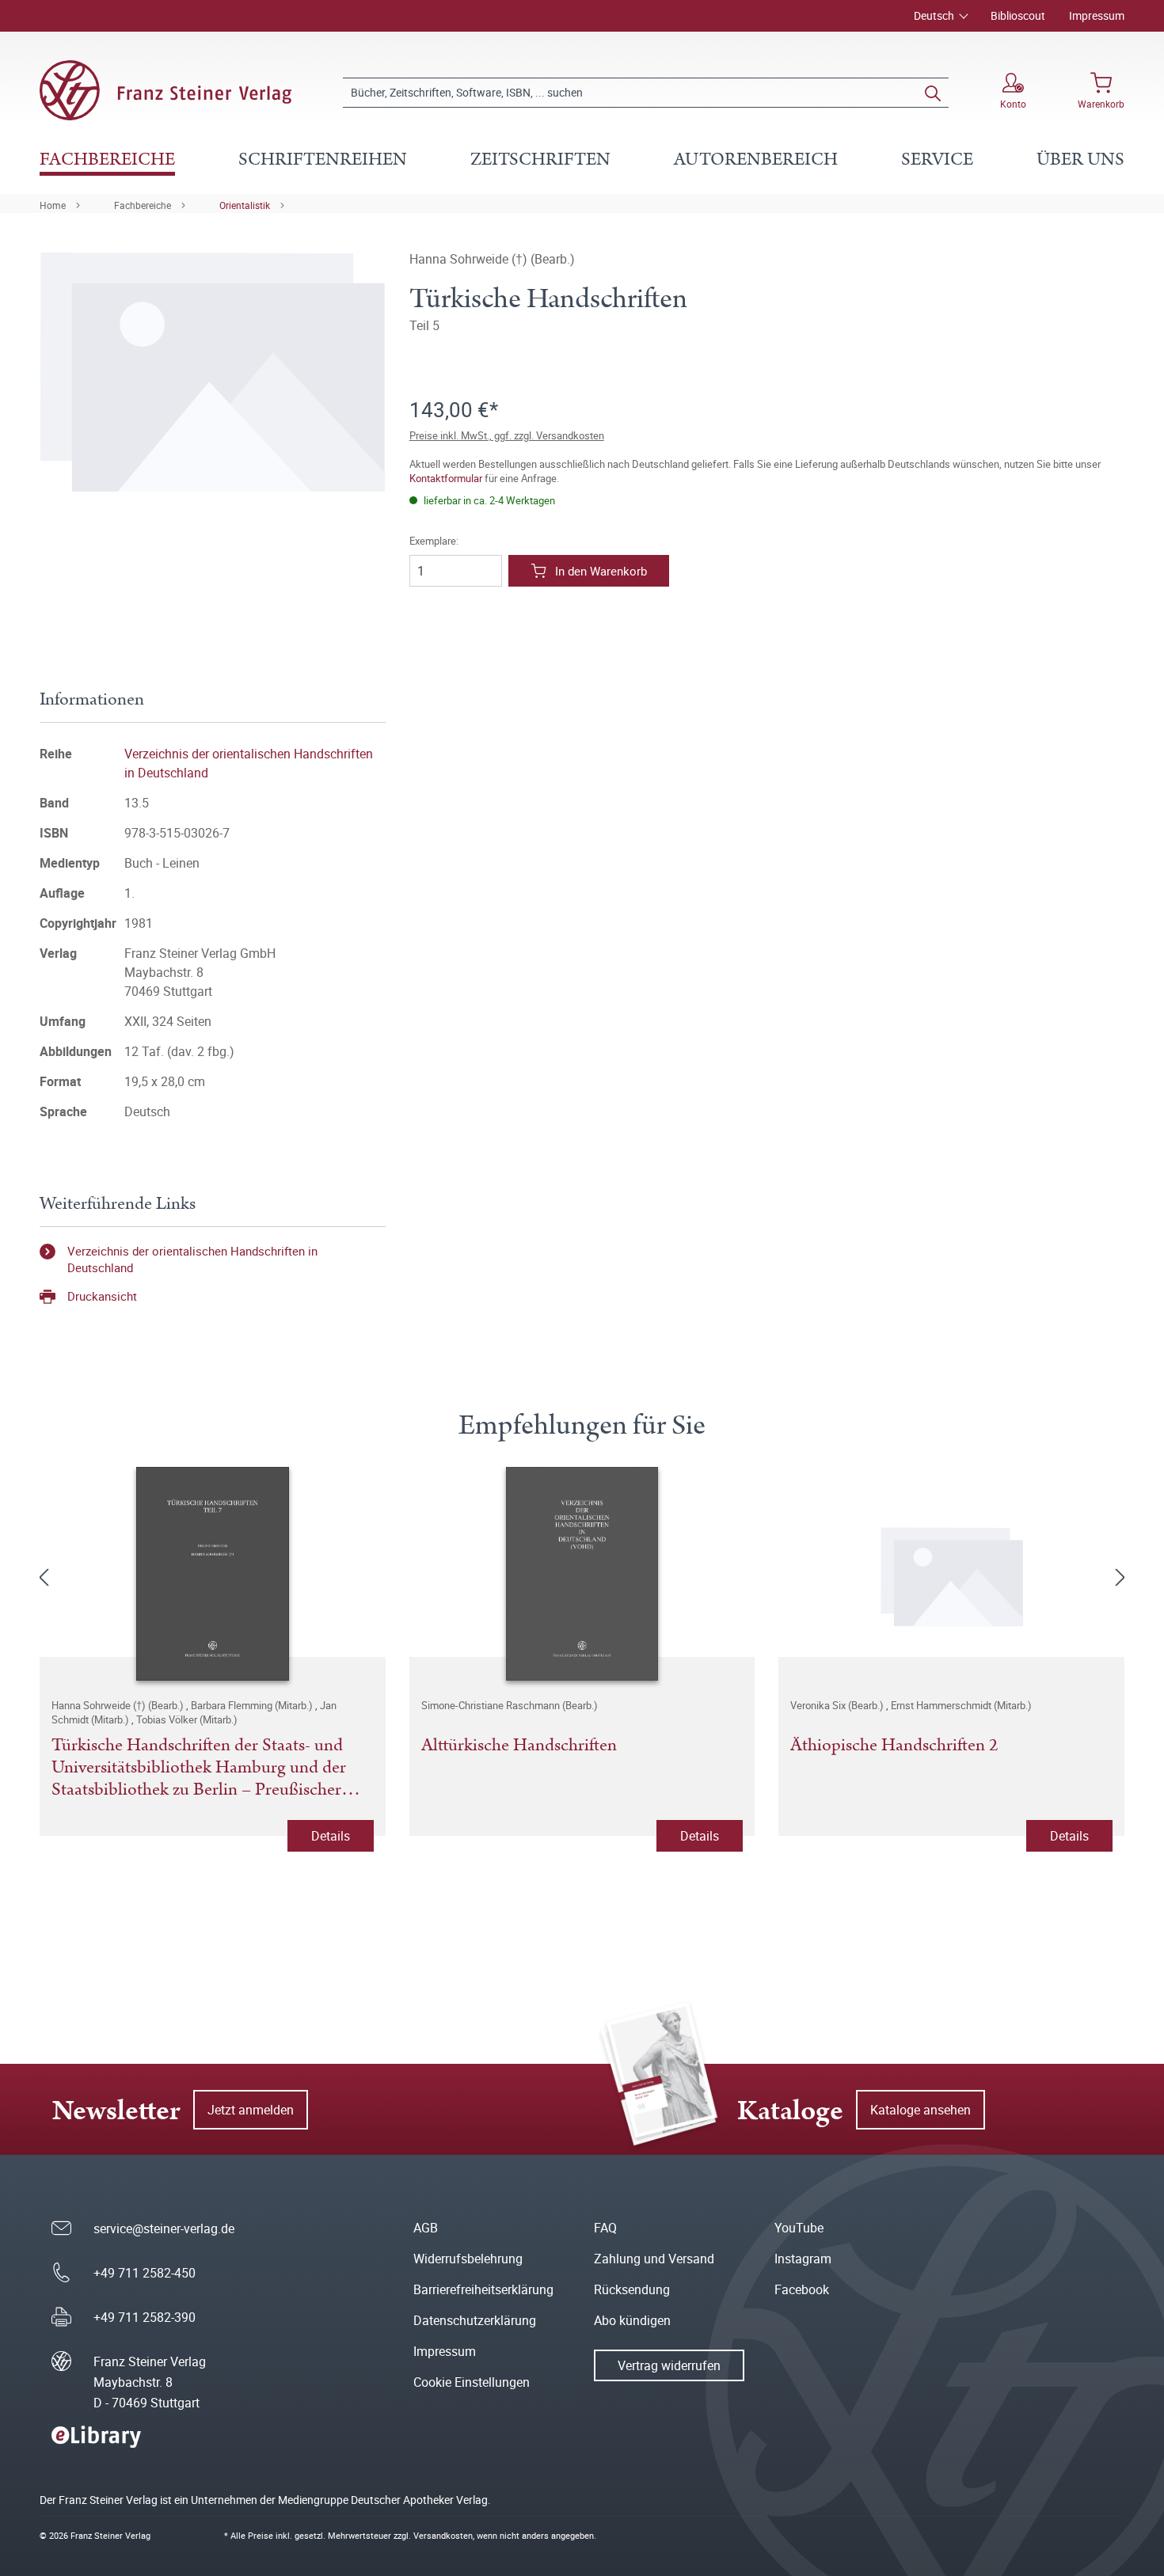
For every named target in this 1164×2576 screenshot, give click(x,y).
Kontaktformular (446, 478)
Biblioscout (1018, 15)
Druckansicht (102, 1296)
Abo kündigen (632, 2320)
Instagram (803, 2259)
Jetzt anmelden (251, 2110)
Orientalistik (245, 205)
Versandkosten (443, 2535)
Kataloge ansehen (921, 2110)
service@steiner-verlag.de (164, 2228)
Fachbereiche (143, 205)
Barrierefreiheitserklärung (483, 2289)
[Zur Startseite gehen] (165, 90)
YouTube (799, 2228)
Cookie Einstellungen (472, 2382)
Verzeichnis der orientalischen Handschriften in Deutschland (192, 1259)
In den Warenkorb (601, 571)
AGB (426, 2228)
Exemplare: (434, 541)
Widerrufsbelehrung (468, 2259)
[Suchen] (933, 93)
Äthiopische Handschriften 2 (894, 1746)
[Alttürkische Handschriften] (582, 1574)
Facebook (802, 2289)
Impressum (1097, 15)
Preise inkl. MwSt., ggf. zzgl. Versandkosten (507, 435)
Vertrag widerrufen (669, 2365)
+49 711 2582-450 (145, 2273)
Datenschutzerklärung (475, 2320)
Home (53, 205)
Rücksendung (632, 2289)
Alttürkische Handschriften (519, 1746)
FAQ (605, 2228)
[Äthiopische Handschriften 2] (951, 1574)
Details (331, 1836)
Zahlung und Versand (654, 2259)
